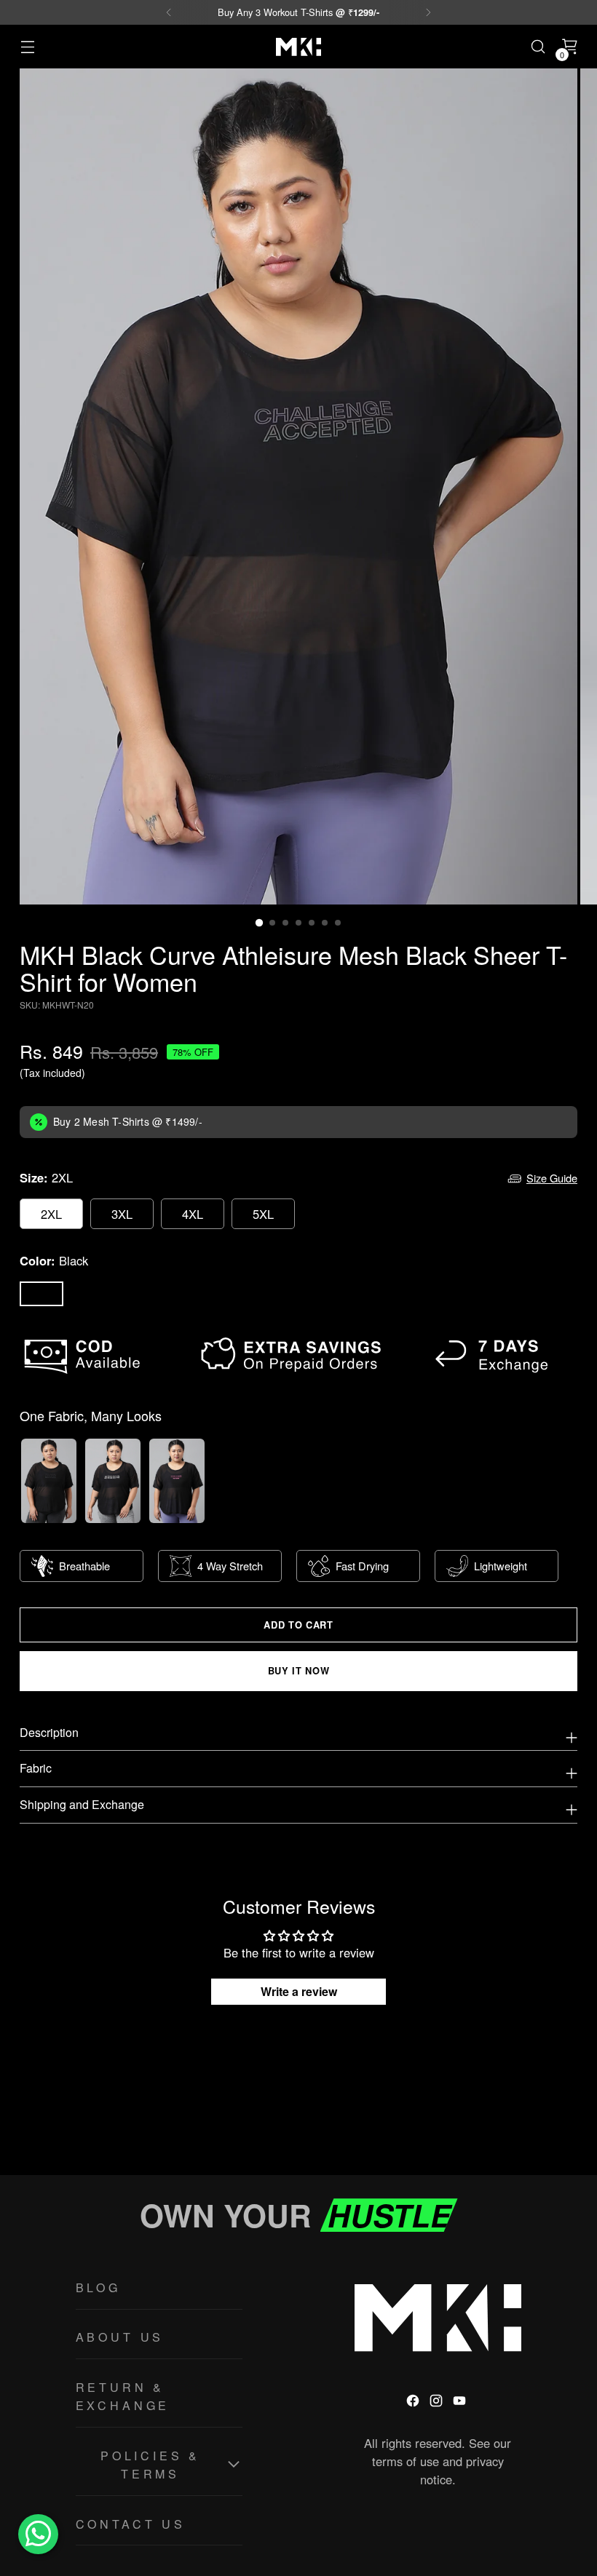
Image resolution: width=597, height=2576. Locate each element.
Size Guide (552, 1178)
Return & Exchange (123, 2397)
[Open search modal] (538, 47)
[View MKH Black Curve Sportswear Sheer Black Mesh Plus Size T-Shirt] (49, 1481)
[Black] (41, 1294)
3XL (122, 1214)
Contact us (131, 2524)
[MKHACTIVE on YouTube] (461, 2403)
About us (120, 2337)
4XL (193, 1214)
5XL (263, 1214)
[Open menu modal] (27, 47)
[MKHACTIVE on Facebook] (414, 2403)
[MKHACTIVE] (298, 47)
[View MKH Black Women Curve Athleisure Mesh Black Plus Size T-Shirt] (177, 1481)
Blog (98, 2287)
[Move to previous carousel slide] (531, 2126)
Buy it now (298, 1671)
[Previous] (169, 12)
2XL (51, 1214)
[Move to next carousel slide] (565, 2125)
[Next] (428, 12)
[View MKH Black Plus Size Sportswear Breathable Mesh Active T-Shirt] (113, 1481)
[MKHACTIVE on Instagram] (438, 2403)
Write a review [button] (299, 1991)
